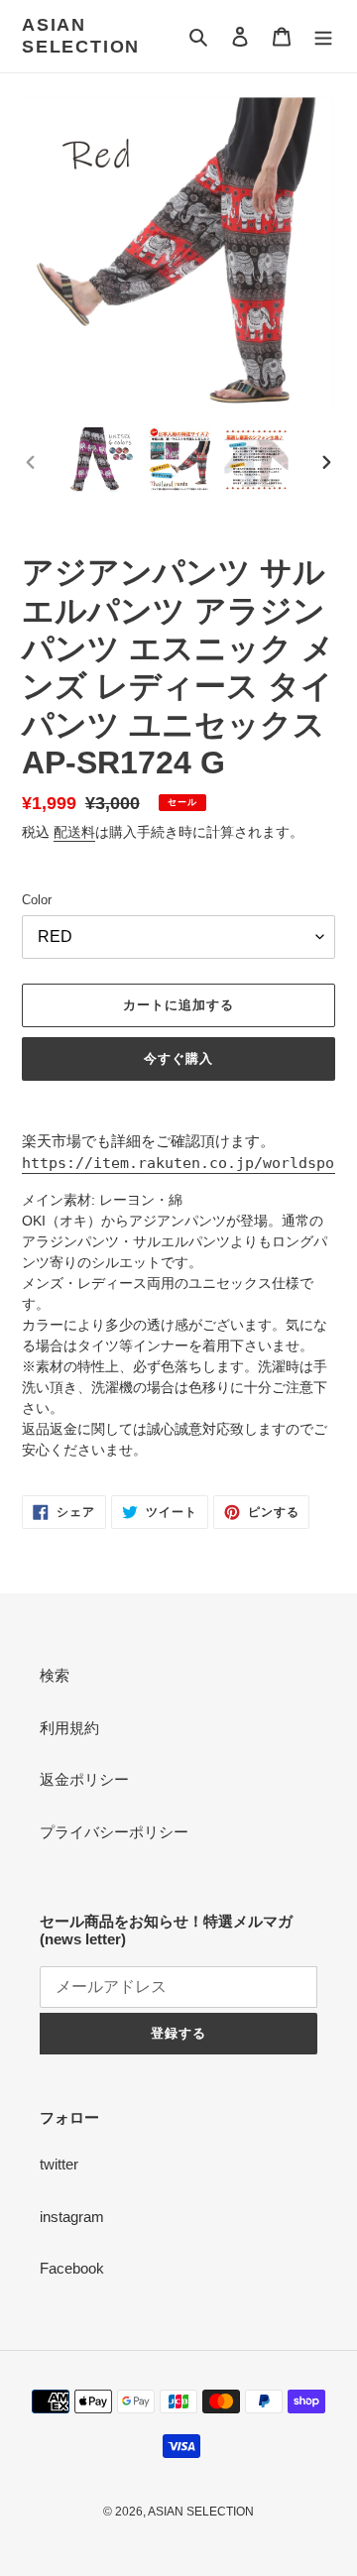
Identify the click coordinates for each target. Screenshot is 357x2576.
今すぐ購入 (178, 1058)
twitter (59, 2164)
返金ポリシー (84, 1779)
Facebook (72, 2268)
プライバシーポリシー (114, 1832)
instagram (72, 2217)
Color (37, 900)
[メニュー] (323, 36)
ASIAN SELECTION (81, 36)
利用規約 (69, 1728)
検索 (55, 1675)
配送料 (74, 832)
